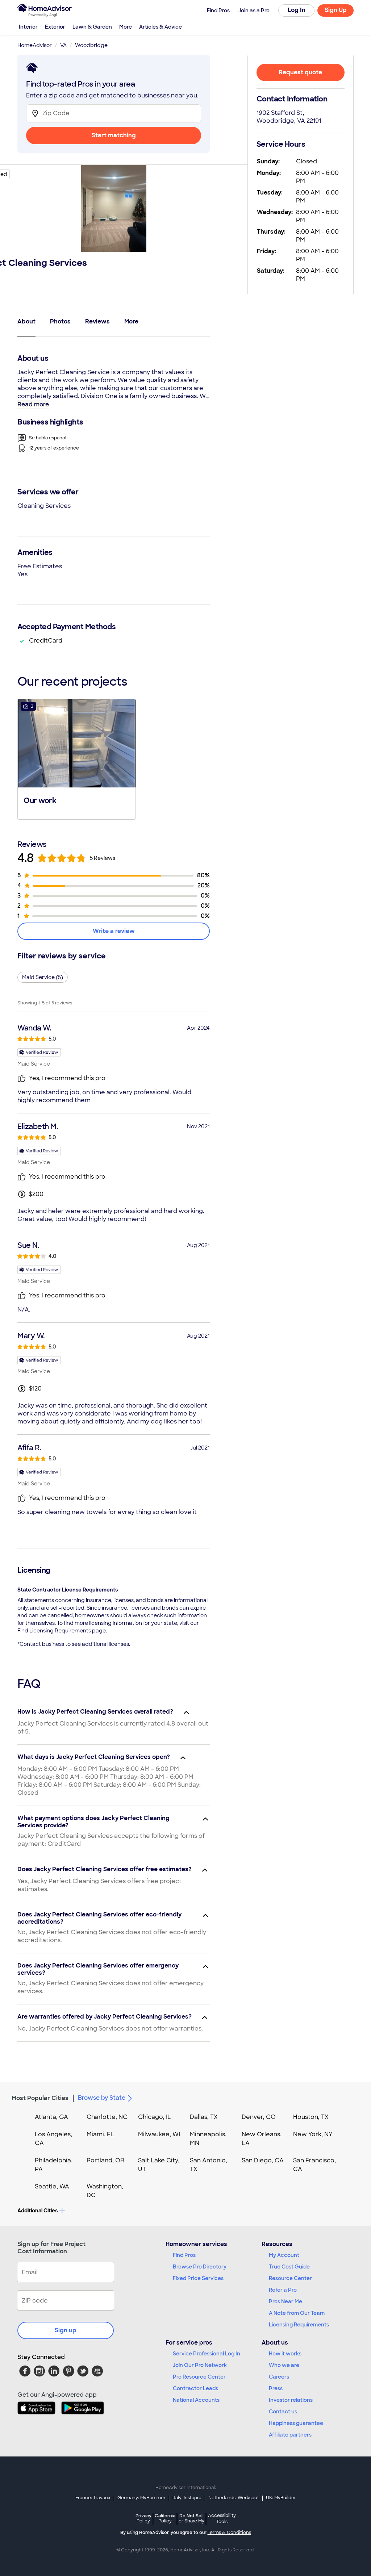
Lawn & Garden (92, 27)
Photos (60, 321)
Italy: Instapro (187, 2498)
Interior (28, 27)
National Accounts (196, 2400)
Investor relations (291, 2400)
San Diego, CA (263, 2160)
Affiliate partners (290, 2435)
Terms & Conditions (229, 2533)
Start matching (114, 135)
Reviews (97, 321)
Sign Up (336, 10)
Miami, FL (100, 2134)
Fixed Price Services (198, 2278)
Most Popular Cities (40, 2098)
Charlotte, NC (107, 2117)
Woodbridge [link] (91, 45)
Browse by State (102, 2098)
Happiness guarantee (296, 2423)
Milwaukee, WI (159, 2134)
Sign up (66, 2330)
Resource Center (290, 2278)
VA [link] (63, 45)
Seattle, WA (52, 2186)
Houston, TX (311, 2117)
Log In (297, 10)
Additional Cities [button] (37, 2211)
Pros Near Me (285, 2301)
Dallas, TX (204, 2117)
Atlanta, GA (51, 2117)
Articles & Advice (161, 27)
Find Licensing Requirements (54, 1631)
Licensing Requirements (299, 2325)
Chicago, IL (155, 2117)
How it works (285, 2354)
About (26, 321)
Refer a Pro (283, 2290)
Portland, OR (105, 2160)
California (165, 2518)
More (126, 27)
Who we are (284, 2365)
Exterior (55, 27)
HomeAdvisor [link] (35, 45)
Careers (279, 2377)
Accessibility (222, 2519)
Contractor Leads (195, 2388)
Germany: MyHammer (141, 2498)
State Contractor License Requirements (68, 1590)
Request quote (300, 72)
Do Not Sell (191, 2518)
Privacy (143, 2518)
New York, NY (313, 2134)
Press (276, 2388)
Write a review (114, 931)
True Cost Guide (289, 2267)
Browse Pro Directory (200, 2267)
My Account (284, 2255)
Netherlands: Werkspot (234, 2498)
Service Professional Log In (207, 2354)
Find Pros (184, 2255)
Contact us (283, 2412)
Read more (33, 404)
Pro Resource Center (199, 2377)
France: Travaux (93, 2498)
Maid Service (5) (43, 977)
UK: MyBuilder (281, 2498)
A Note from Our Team (297, 2313)
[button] (77, 758)
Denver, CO (259, 2117)
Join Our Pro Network (200, 2365)
